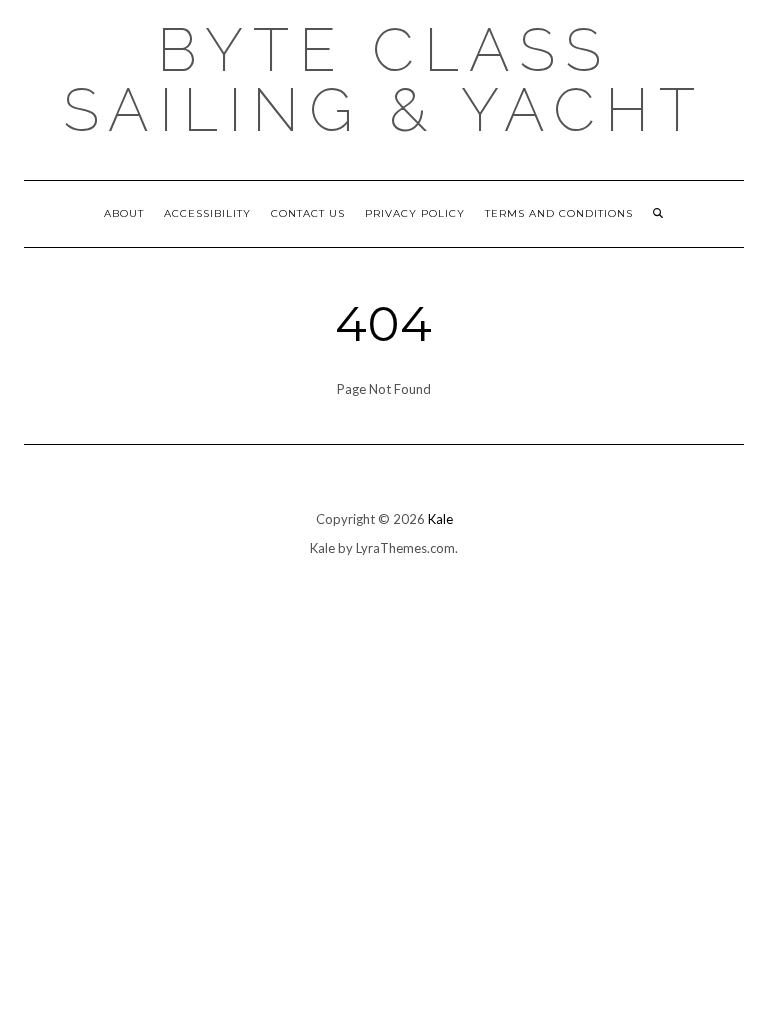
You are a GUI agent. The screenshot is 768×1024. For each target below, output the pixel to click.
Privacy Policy (415, 213)
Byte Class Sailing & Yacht (384, 80)
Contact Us (308, 213)
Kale (440, 519)
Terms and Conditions (559, 213)
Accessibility (207, 213)
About (124, 213)
